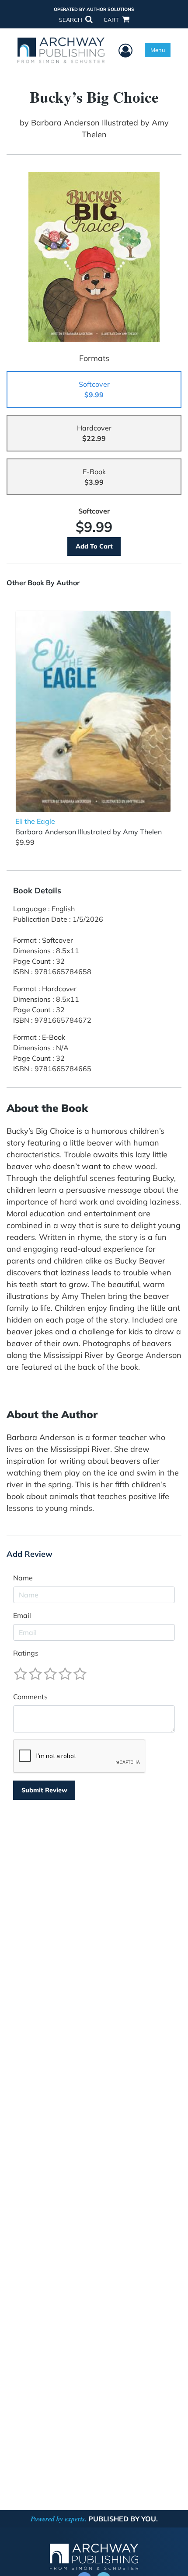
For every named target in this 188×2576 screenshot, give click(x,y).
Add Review (30, 1554)
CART (112, 20)
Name (23, 1578)
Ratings (26, 1653)
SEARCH (71, 20)
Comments (30, 1697)
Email (22, 1615)
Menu (158, 50)
